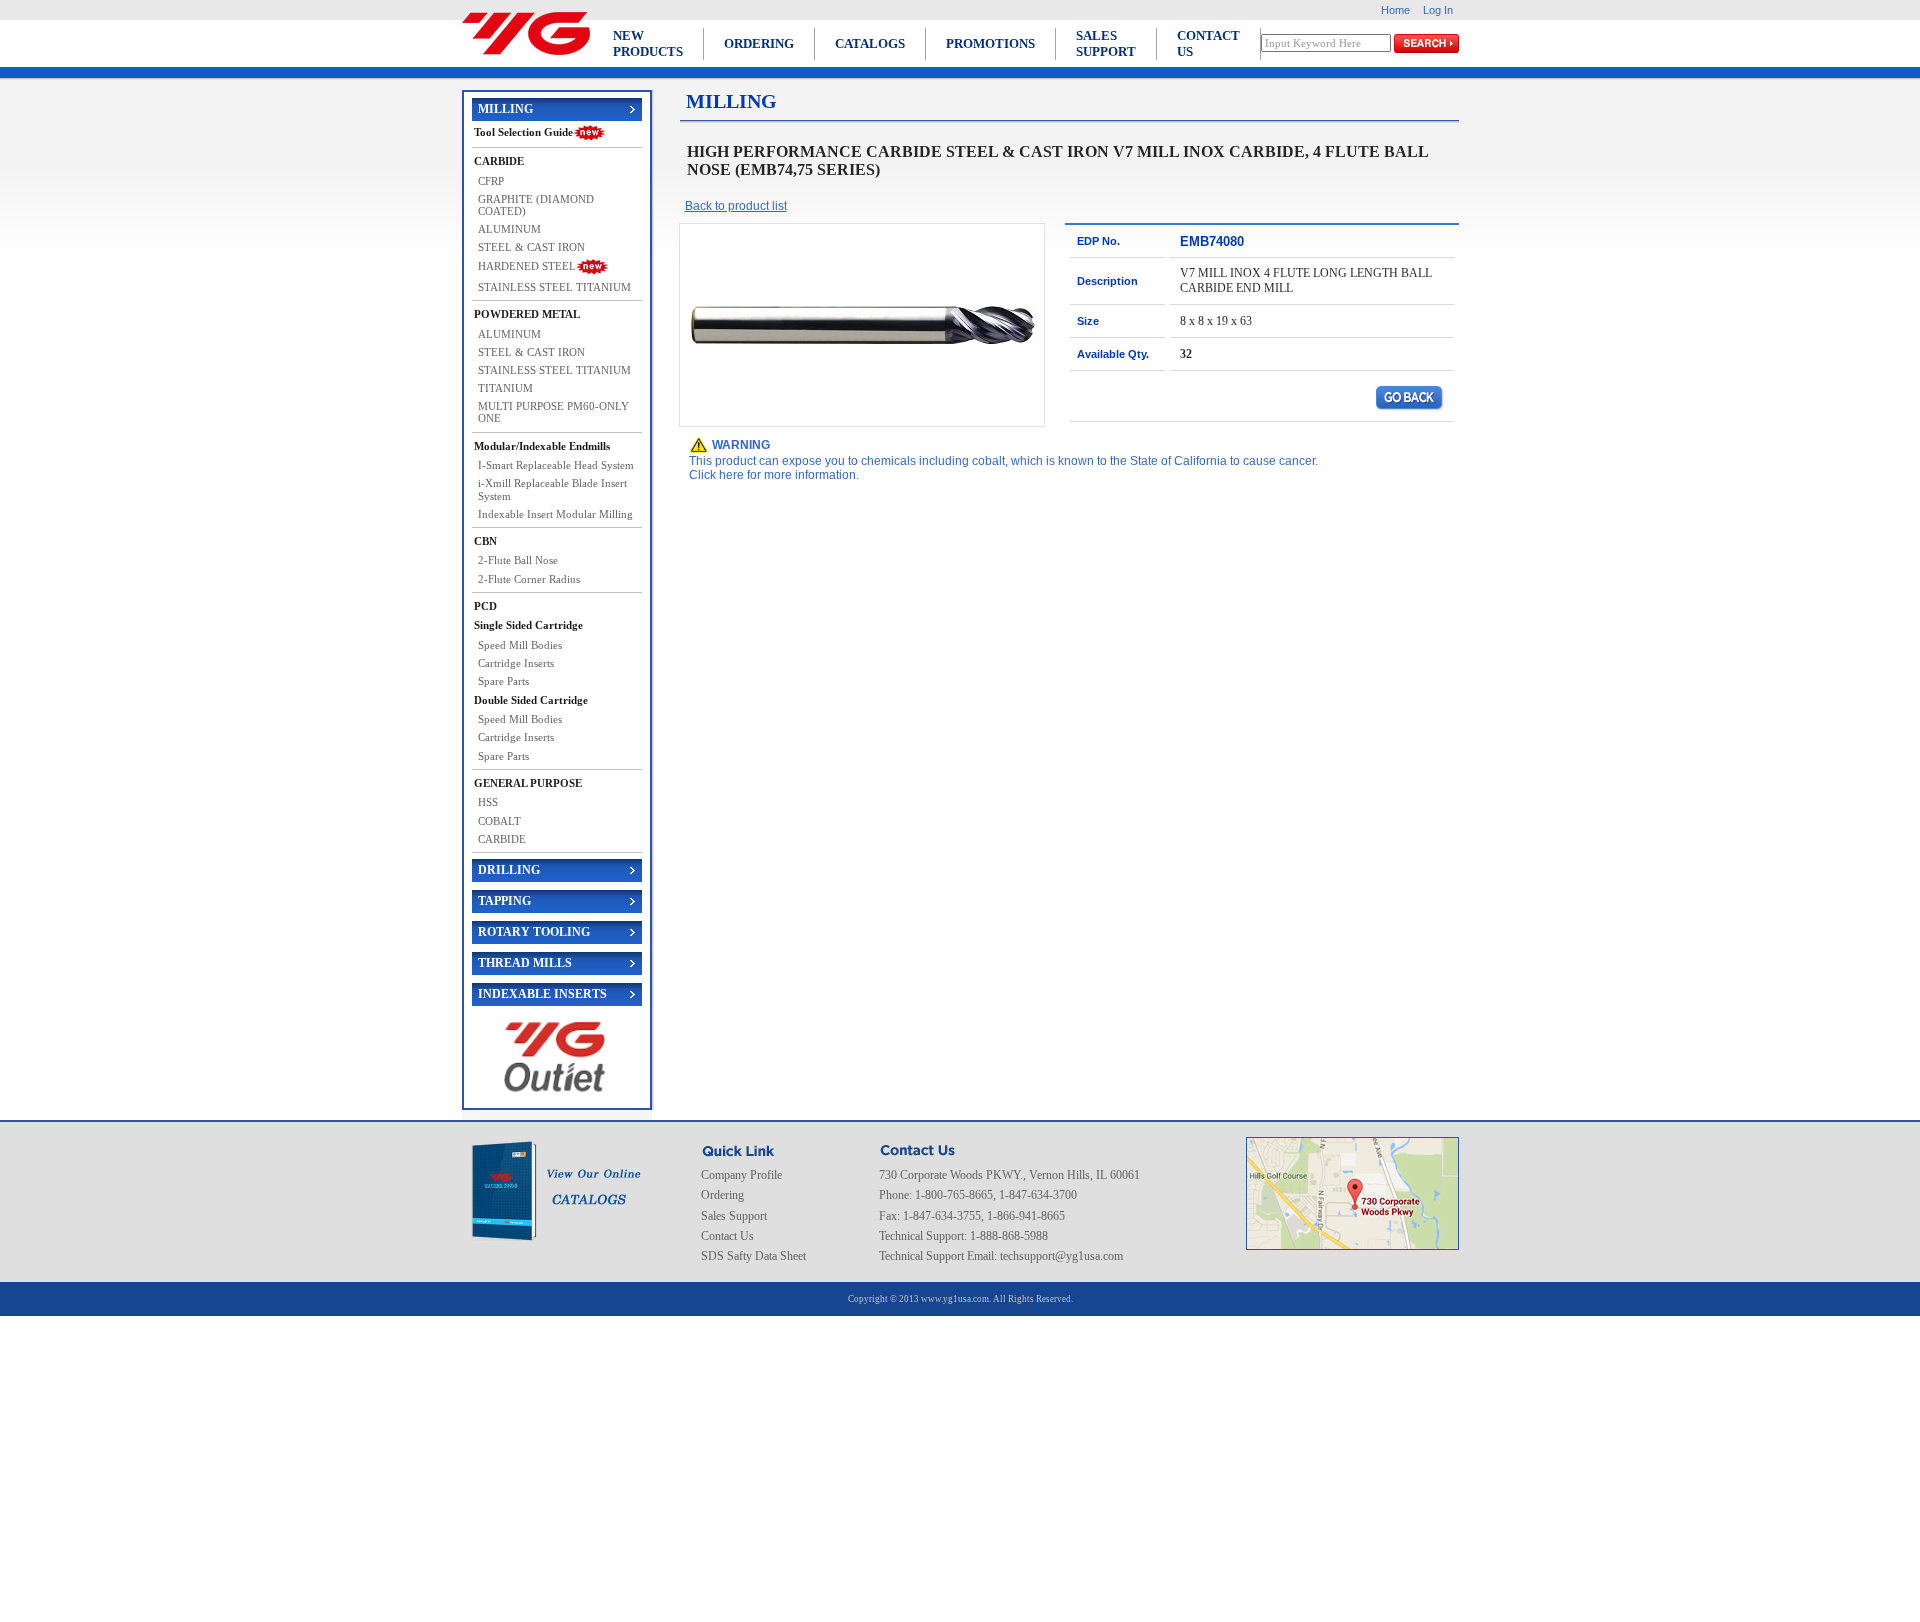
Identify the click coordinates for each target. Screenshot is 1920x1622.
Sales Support (734, 1216)
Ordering (722, 1195)
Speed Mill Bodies (520, 645)
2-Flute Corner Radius (529, 579)
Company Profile (741, 1175)
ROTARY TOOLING (534, 932)
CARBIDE (502, 839)
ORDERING (759, 43)
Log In (1438, 10)
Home (1395, 10)
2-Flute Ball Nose (518, 560)
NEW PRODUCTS (648, 43)
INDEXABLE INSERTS (542, 994)
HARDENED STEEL (527, 266)
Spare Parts (503, 681)
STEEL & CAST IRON (531, 247)
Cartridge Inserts (516, 663)
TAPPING (504, 901)
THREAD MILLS (525, 963)
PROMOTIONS (990, 43)
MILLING (505, 109)
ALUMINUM (509, 229)
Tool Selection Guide (523, 132)
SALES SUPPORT (1106, 43)
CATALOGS (870, 43)
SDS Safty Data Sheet (753, 1256)
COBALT (499, 821)
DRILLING (509, 870)
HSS (488, 802)
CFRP (491, 181)
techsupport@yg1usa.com (1061, 1256)
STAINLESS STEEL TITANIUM (554, 287)
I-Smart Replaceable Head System (556, 465)
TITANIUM (505, 388)
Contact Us (727, 1236)
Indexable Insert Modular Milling (555, 514)
